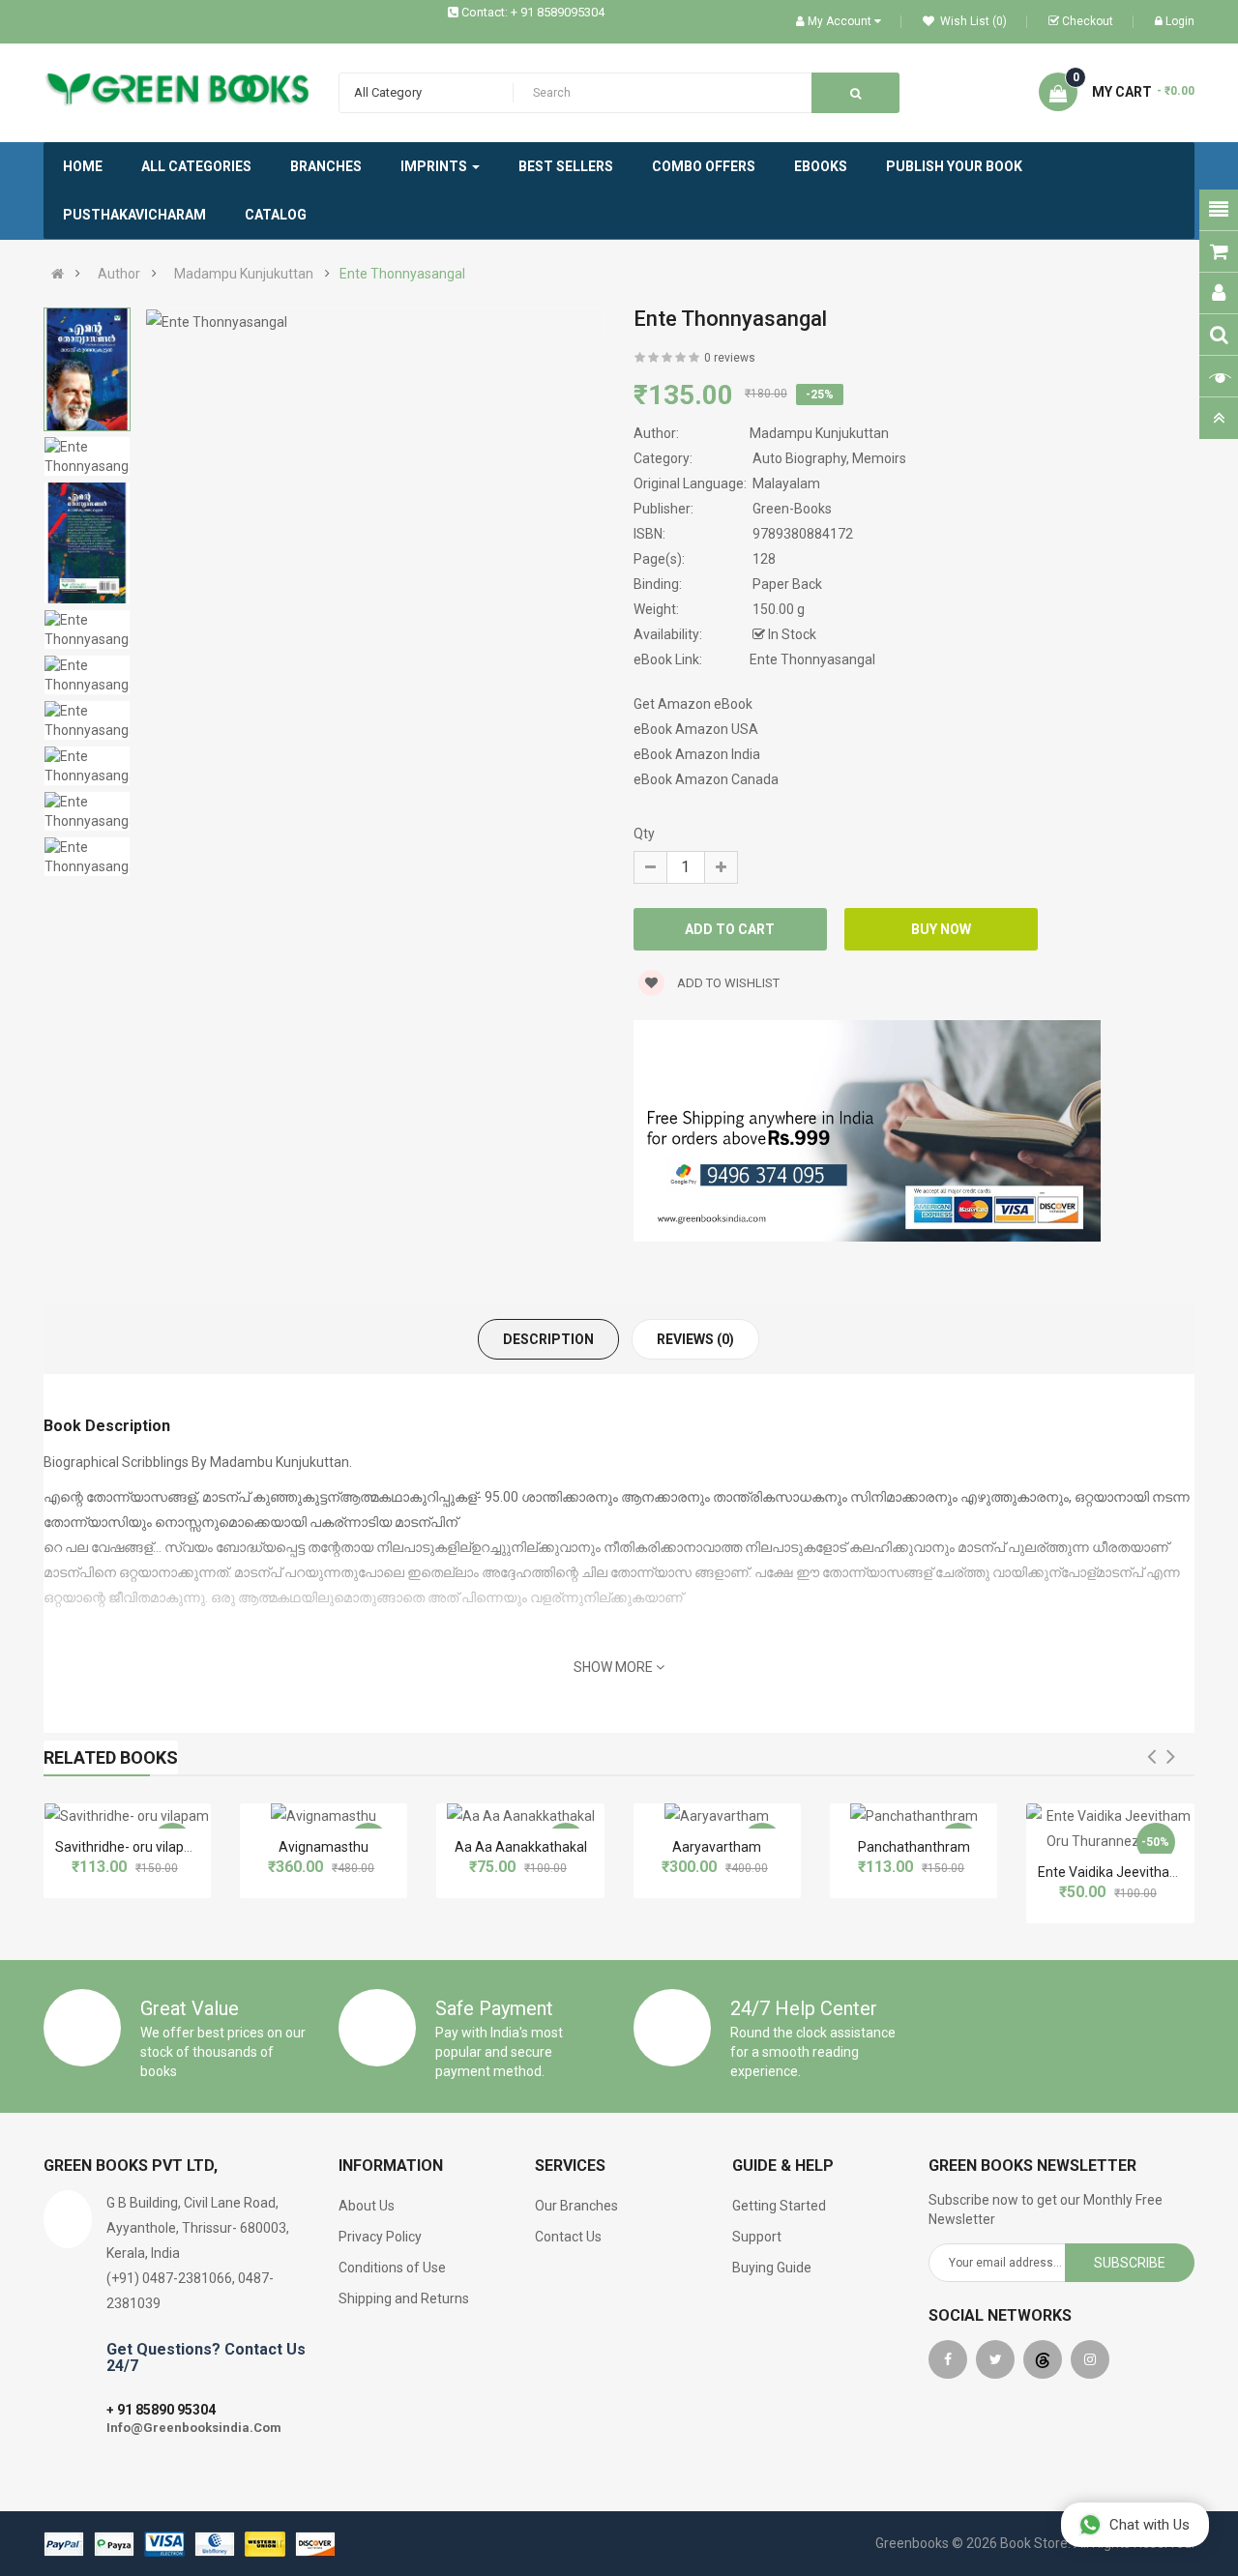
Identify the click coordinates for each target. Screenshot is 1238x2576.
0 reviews (730, 358)
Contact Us (568, 2237)
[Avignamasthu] (324, 1816)
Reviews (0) (695, 1339)
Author (119, 274)
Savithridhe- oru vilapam (130, 1847)
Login (1180, 21)
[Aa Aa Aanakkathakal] (521, 1816)
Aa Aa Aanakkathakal (521, 1847)
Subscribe (1130, 2263)
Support (757, 2237)
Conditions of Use (392, 2268)
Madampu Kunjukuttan (244, 274)
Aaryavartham (717, 1847)
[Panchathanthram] (914, 1816)
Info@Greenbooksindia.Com (194, 2428)
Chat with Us (1150, 2525)
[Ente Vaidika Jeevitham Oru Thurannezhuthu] (1110, 1829)
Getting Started (779, 2206)
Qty (644, 834)
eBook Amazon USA (696, 729)
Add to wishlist (727, 983)
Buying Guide (772, 2268)
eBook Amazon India (697, 754)
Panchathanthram (914, 1847)
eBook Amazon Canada (706, 779)
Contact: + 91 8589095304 (533, 12)
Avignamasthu (324, 1847)
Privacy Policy (380, 2237)
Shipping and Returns (404, 2298)
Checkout (1088, 21)
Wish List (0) (972, 21)
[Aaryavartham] (717, 1816)
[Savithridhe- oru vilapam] (127, 1816)
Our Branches (576, 2206)
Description (548, 1339)
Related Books (111, 1757)
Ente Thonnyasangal (402, 274)
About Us (367, 2206)
